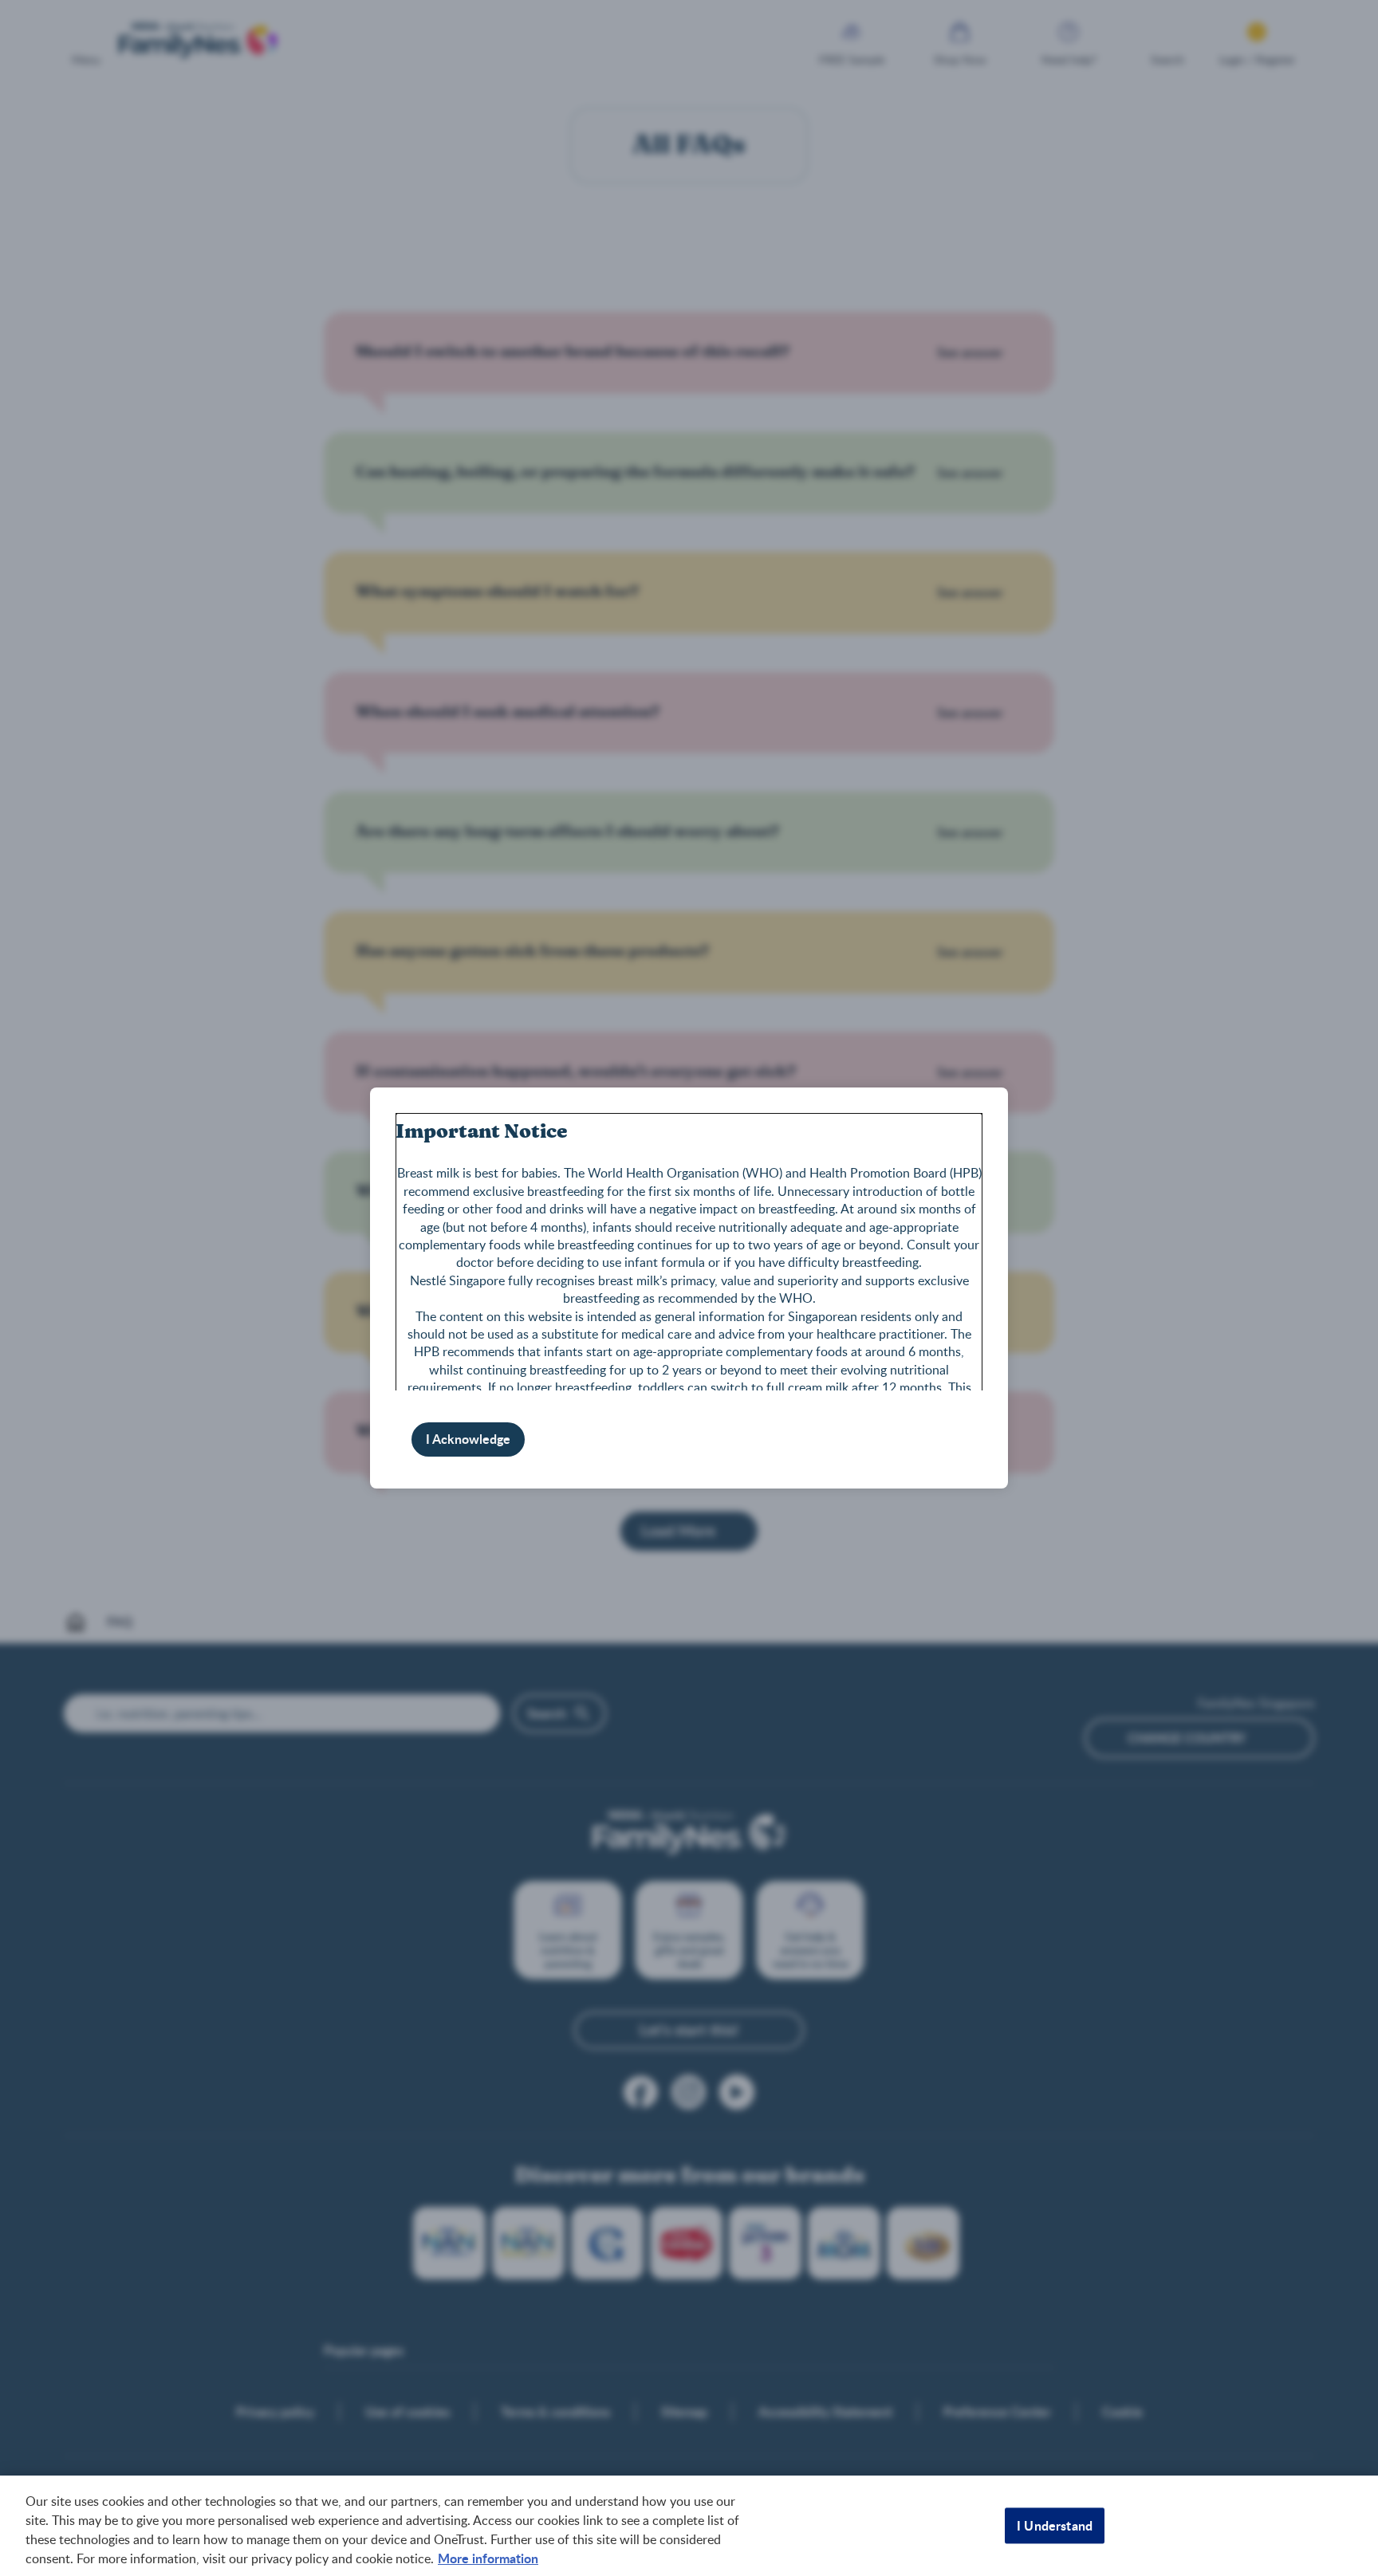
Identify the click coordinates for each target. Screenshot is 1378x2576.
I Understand (1055, 2525)
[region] (689, 2526)
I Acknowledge (468, 1439)
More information (488, 2558)
